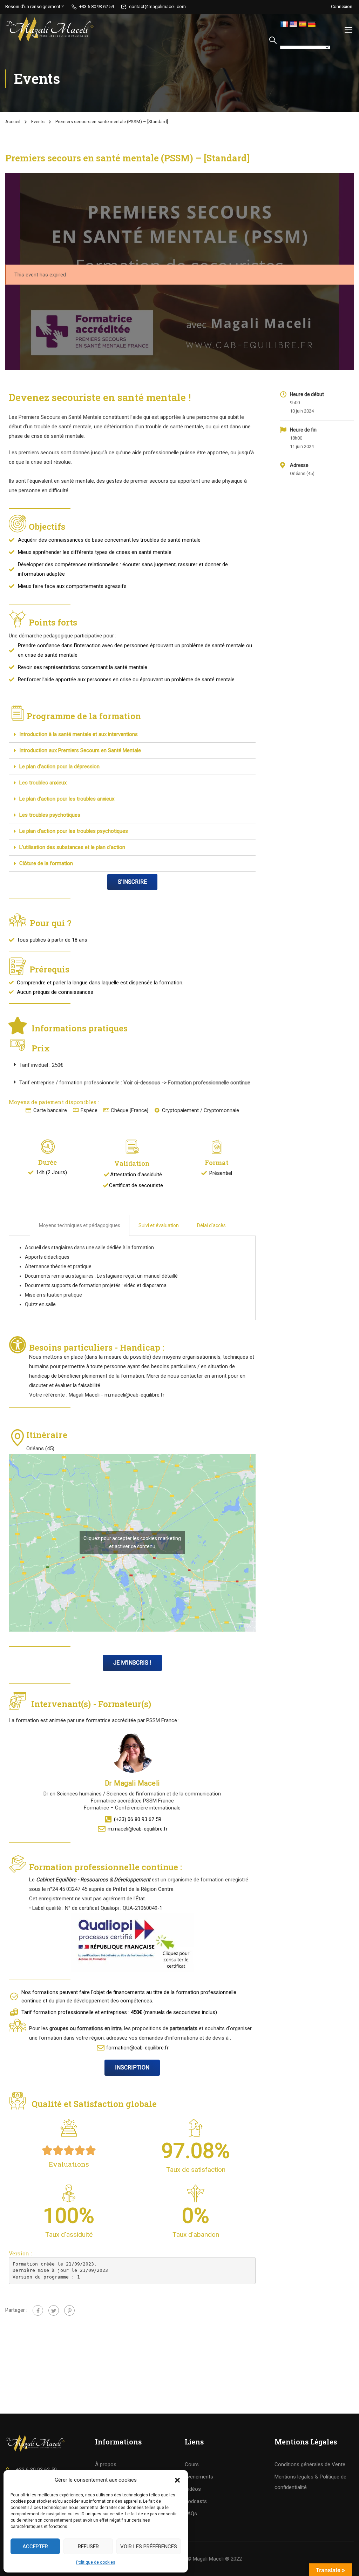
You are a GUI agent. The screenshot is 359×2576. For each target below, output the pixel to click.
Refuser (88, 2547)
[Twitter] (54, 2310)
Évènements (199, 2477)
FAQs (191, 2514)
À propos (106, 2464)
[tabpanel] (132, 1278)
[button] (177, 2480)
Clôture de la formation (46, 863)
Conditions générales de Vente (310, 2464)
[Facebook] (38, 2310)
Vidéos (193, 2489)
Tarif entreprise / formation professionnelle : (71, 1083)
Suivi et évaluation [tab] (159, 1225)
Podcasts (196, 2501)
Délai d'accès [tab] (211, 1225)
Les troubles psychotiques (50, 815)
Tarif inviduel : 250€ (41, 1065)
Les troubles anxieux (43, 783)
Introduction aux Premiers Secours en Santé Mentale (80, 750)
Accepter (35, 2547)
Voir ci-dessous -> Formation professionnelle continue (187, 1083)
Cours (192, 2464)
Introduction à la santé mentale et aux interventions (79, 734)
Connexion (342, 6)
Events (38, 122)
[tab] (132, 735)
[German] (312, 25)
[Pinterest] (69, 2310)
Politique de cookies (96, 2562)
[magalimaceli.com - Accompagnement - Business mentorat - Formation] (50, 29)
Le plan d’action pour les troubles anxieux (67, 799)
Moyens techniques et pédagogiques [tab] (80, 1225)
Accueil (13, 122)
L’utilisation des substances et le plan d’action (72, 847)
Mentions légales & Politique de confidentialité (310, 2482)
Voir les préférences (149, 2547)
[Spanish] (303, 25)
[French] (284, 25)
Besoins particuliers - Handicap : (98, 1347)
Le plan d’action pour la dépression (59, 767)
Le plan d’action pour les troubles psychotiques (74, 831)
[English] (293, 25)
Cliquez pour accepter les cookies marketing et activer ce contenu (132, 1542)
